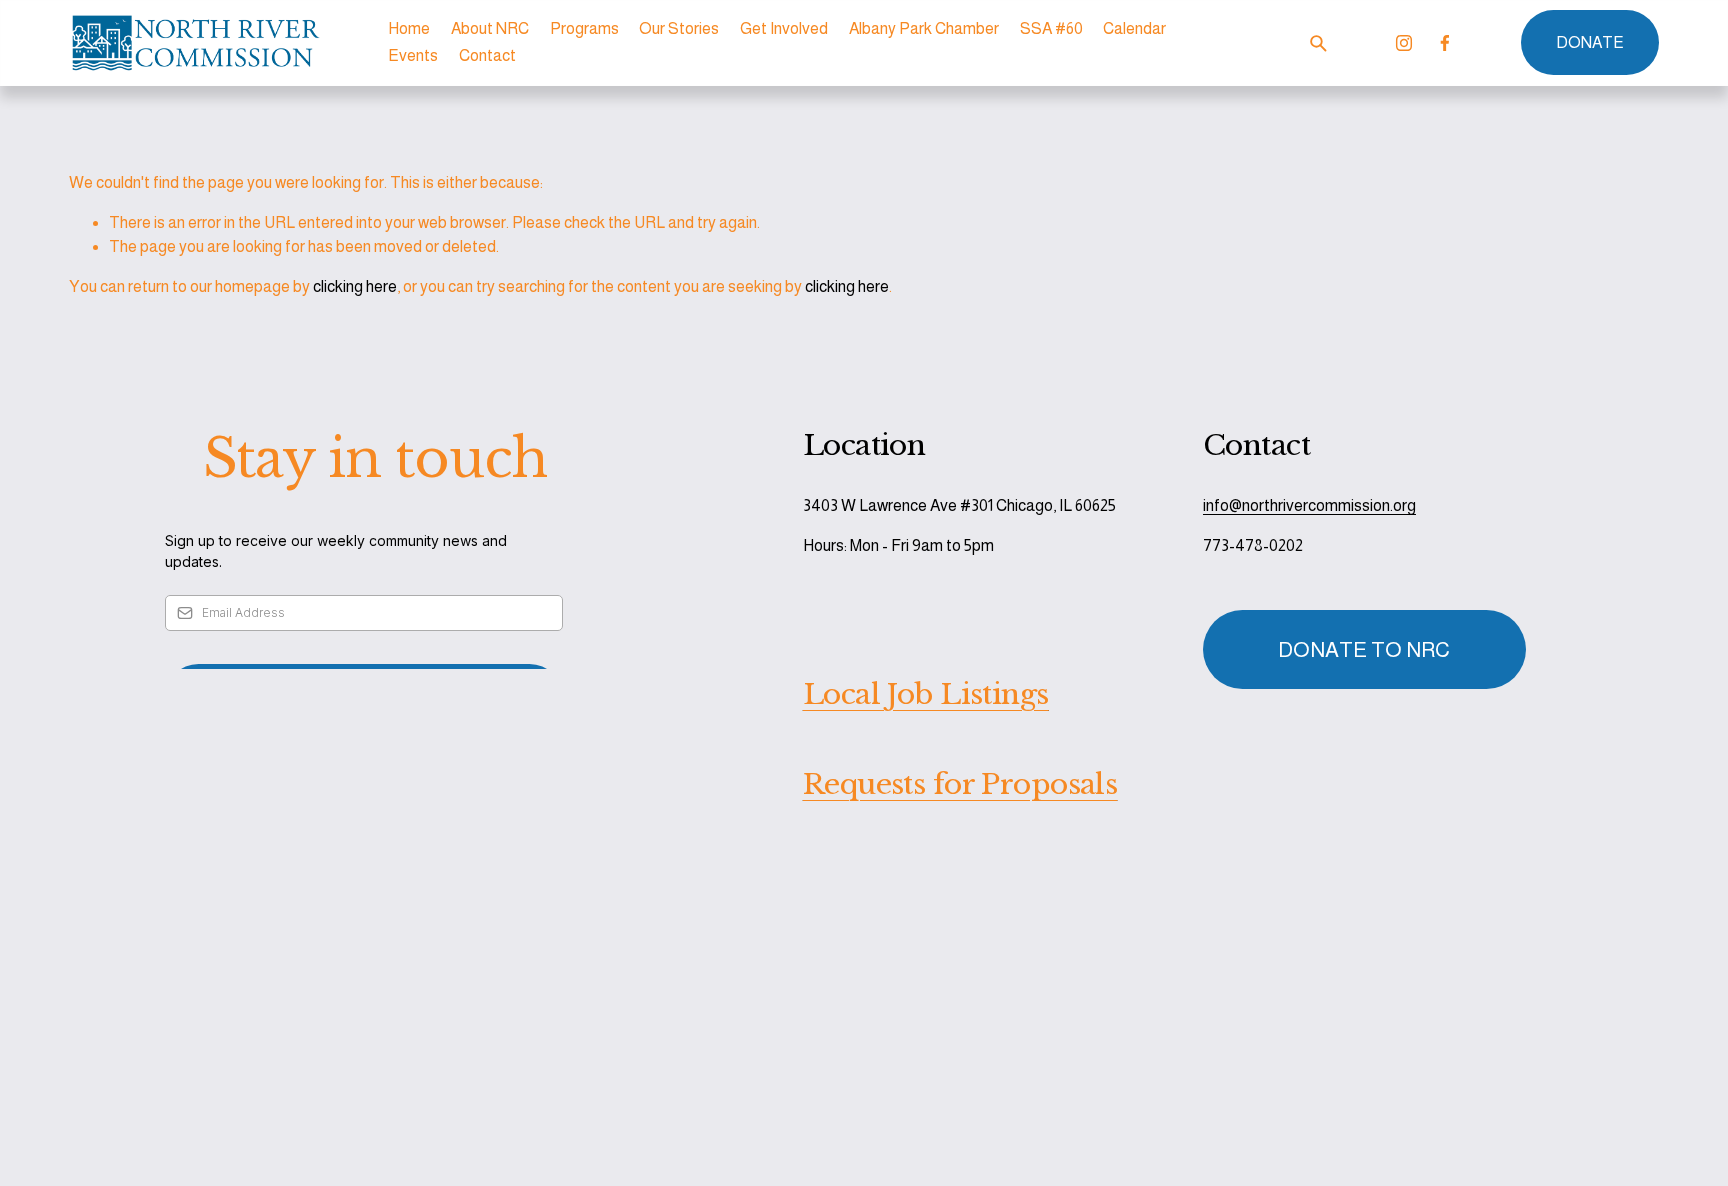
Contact (487, 55)
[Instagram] (1404, 43)
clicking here (355, 286)
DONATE (1590, 42)
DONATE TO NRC (1364, 649)
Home (409, 28)
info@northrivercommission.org (1309, 505)
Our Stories (679, 28)
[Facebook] (1445, 43)
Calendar (1134, 28)
